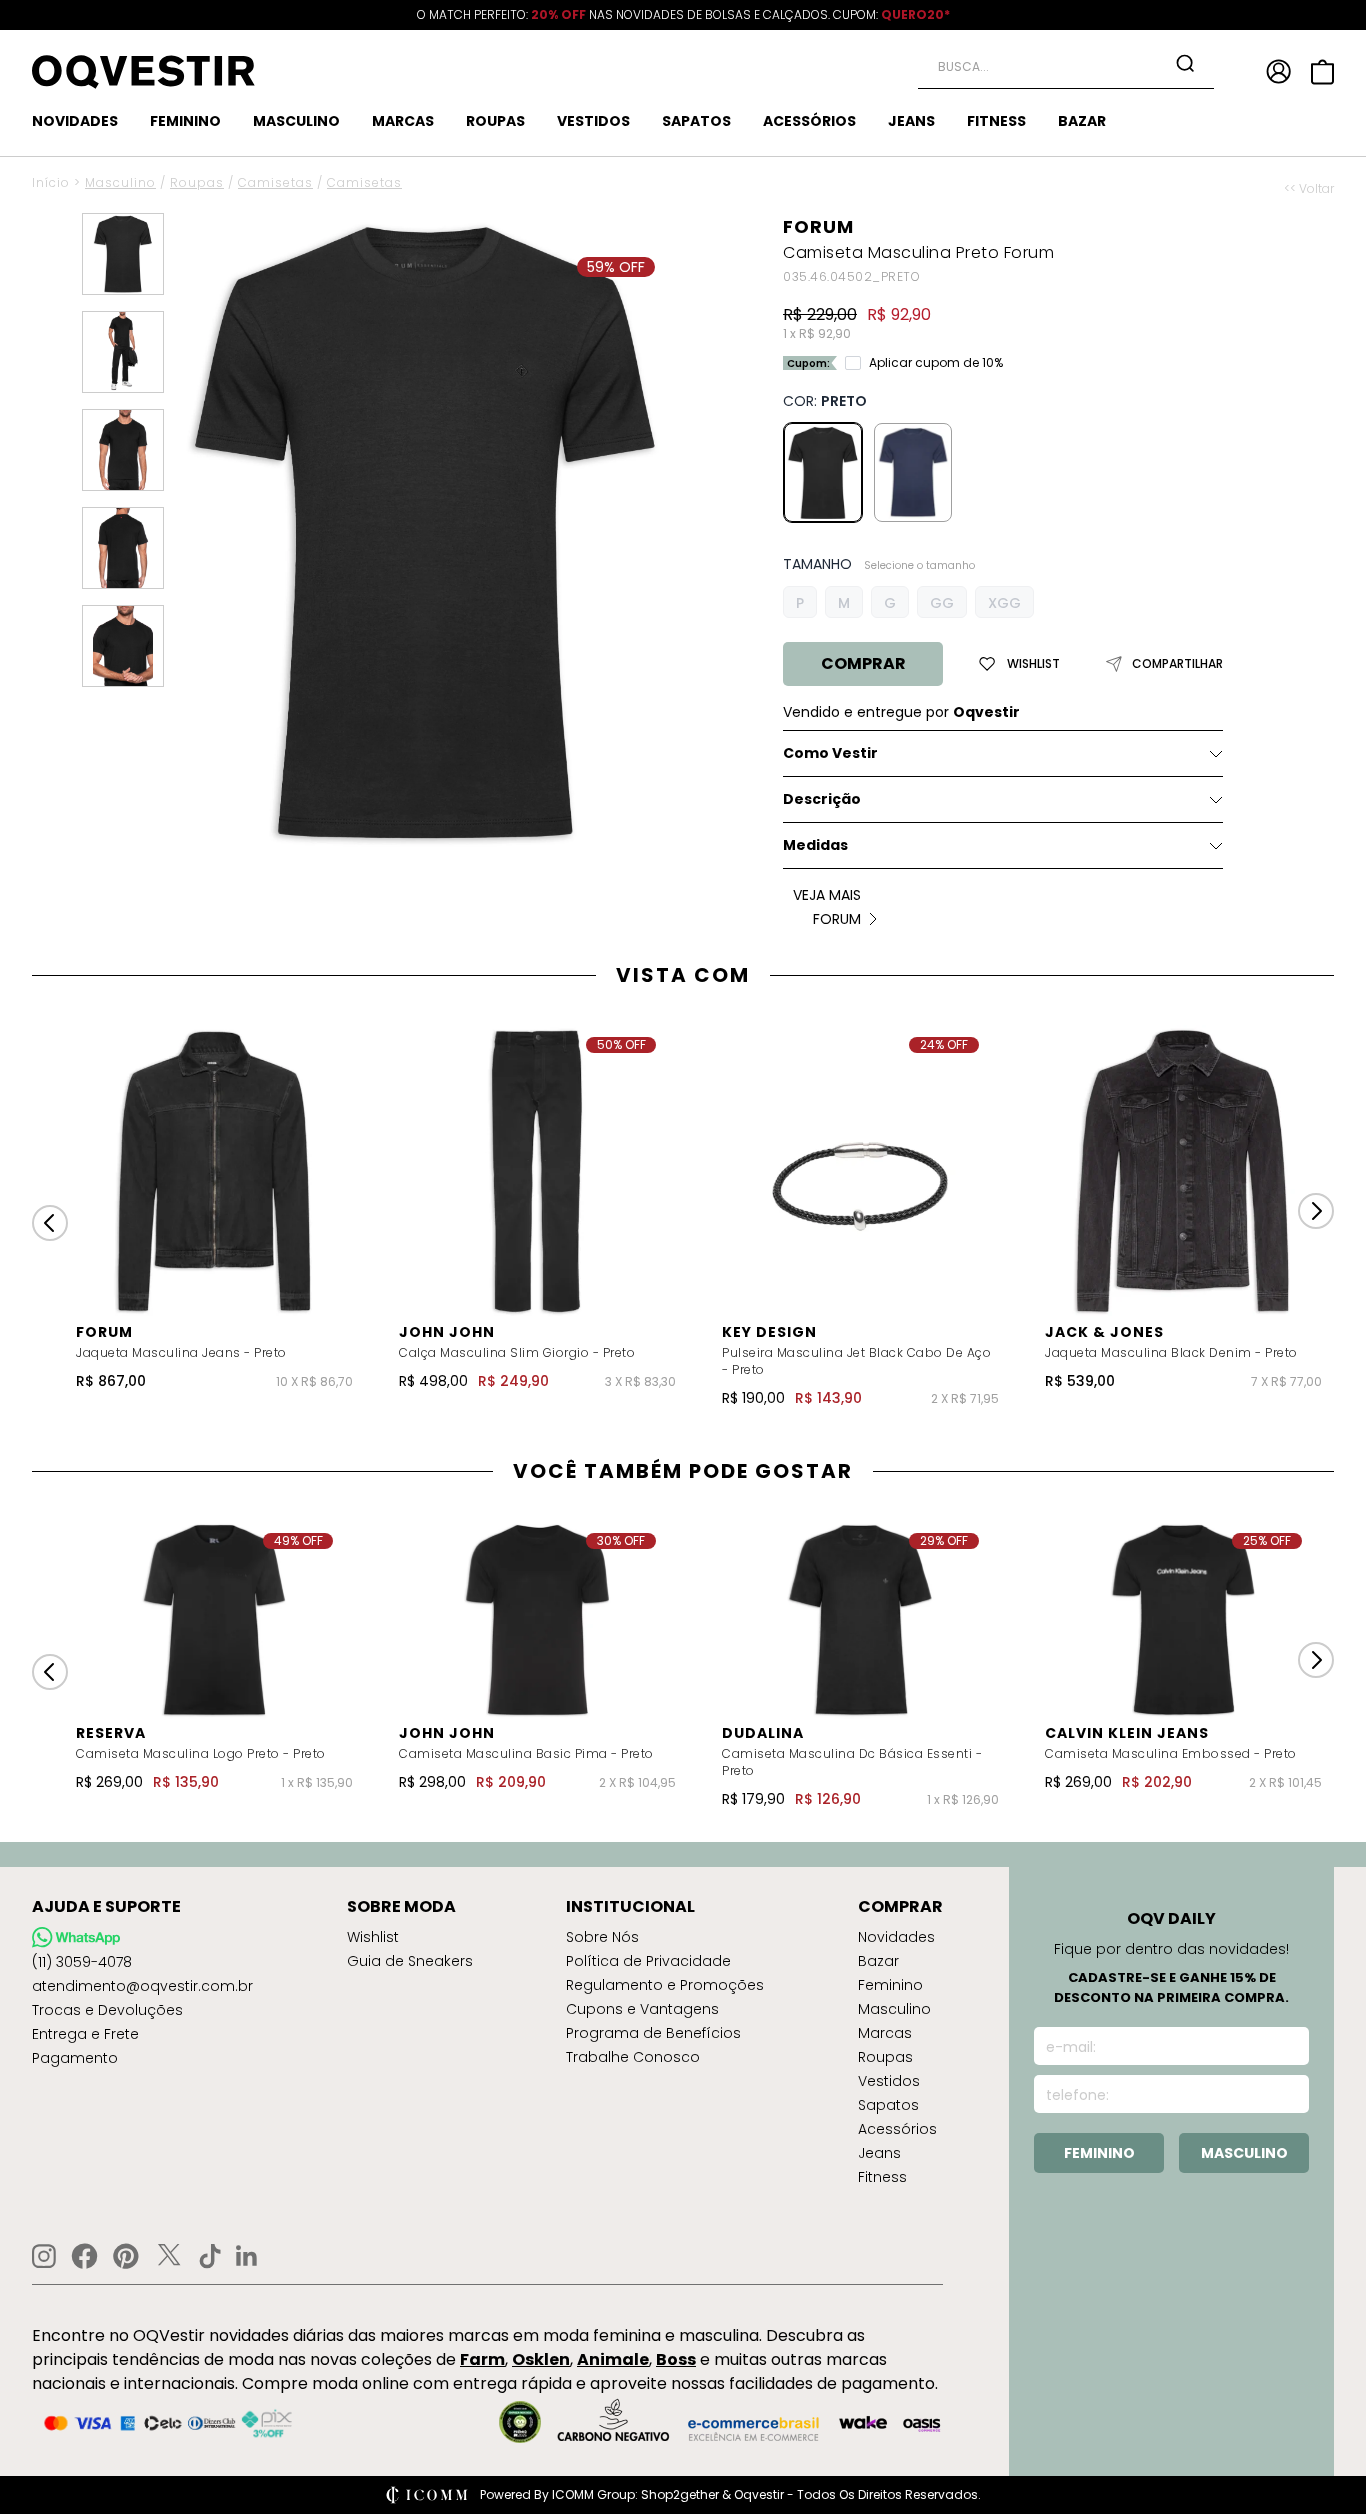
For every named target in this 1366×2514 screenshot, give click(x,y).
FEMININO (185, 121)
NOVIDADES (75, 121)
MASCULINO (296, 121)
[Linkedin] (247, 2256)
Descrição (822, 799)
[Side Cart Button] (1322, 72)
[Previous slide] (50, 1223)
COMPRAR (863, 663)
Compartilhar (1177, 664)
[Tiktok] (210, 2256)
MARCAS (403, 121)
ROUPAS (495, 121)
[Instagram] (44, 2256)
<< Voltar (1309, 189)
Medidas (815, 845)
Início (51, 182)
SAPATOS (696, 121)
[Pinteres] (126, 2256)
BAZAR (1082, 121)
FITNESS (996, 121)
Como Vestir (830, 753)
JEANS (911, 121)
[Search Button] (1185, 63)
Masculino (120, 182)
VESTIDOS (593, 121)
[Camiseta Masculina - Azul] (913, 472)
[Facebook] (84, 2256)
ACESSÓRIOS (809, 121)
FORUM (818, 226)
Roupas (197, 182)
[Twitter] (169, 2256)
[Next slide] (1316, 1211)
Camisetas (275, 182)
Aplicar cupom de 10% (936, 363)
